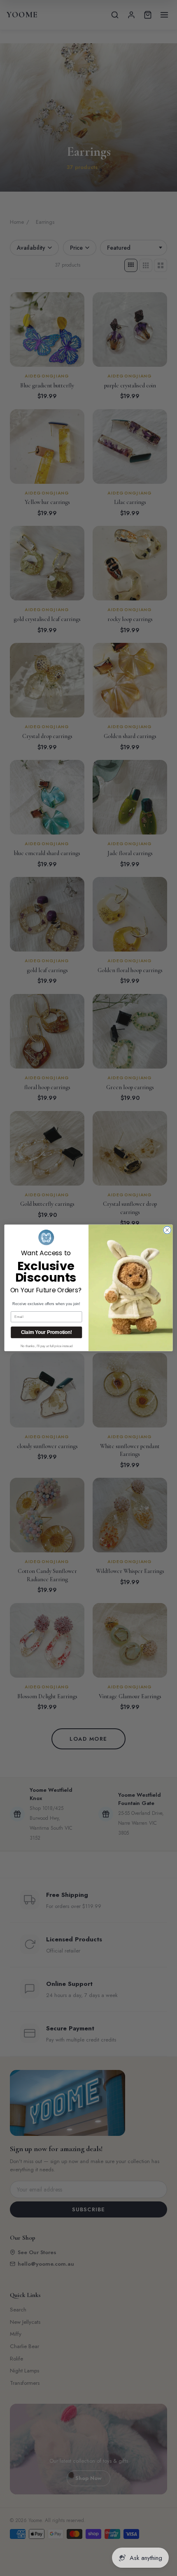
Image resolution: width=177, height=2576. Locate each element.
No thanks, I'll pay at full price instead (47, 1346)
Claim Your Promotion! (47, 1333)
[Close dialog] (167, 1230)
